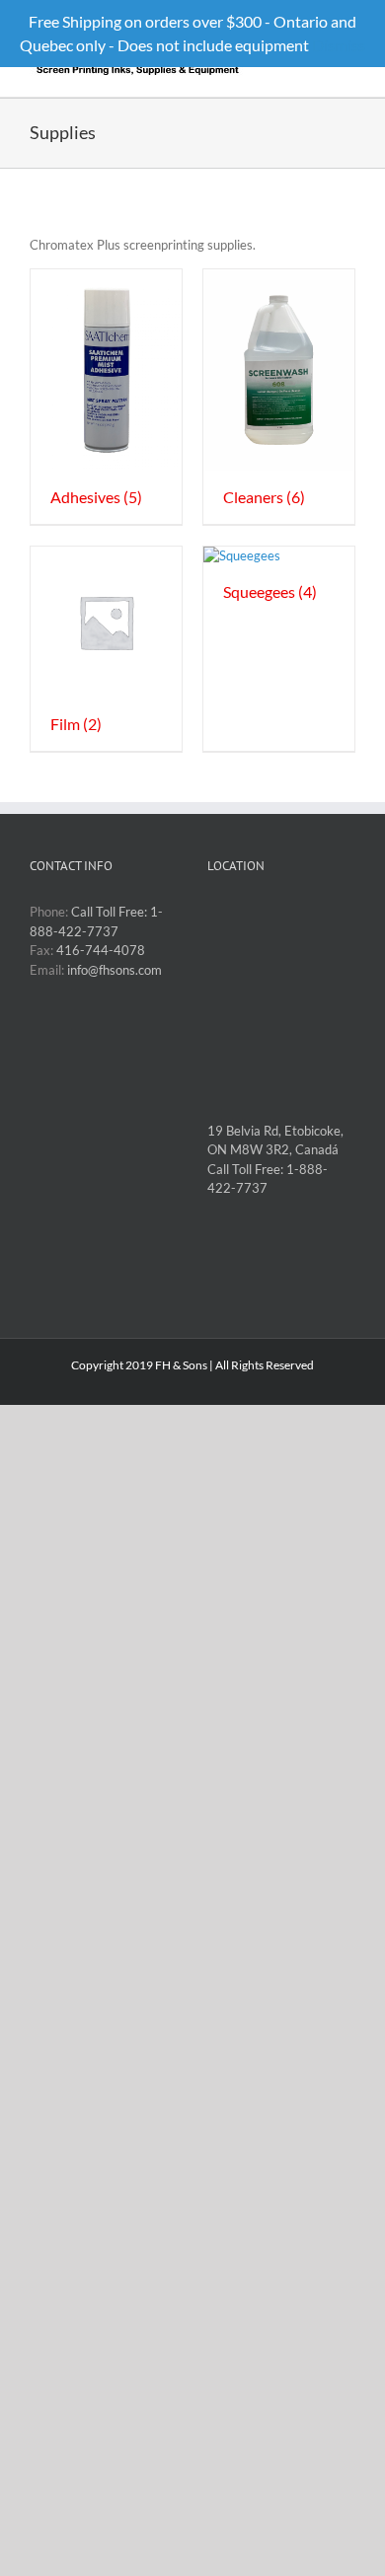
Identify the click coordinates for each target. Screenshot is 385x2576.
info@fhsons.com (115, 970)
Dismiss (339, 45)
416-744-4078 (101, 950)
